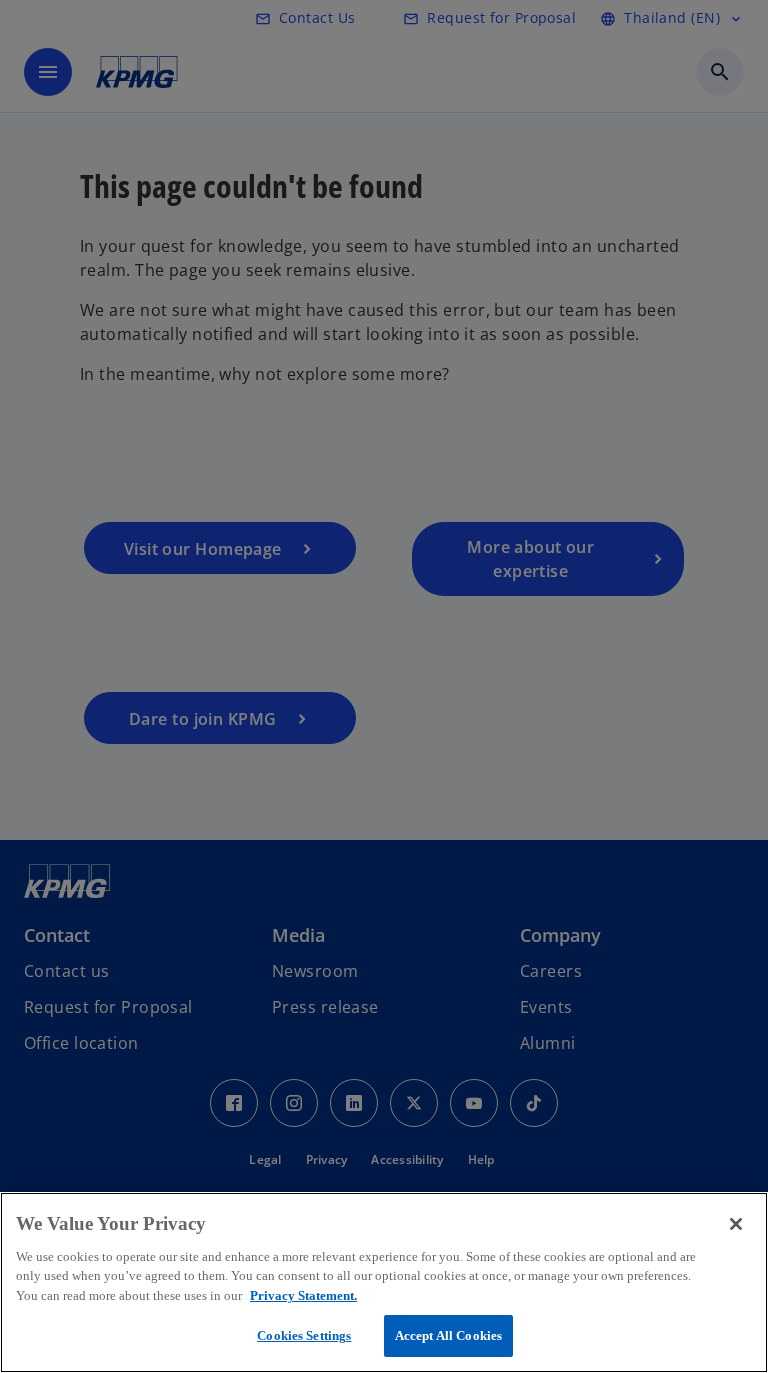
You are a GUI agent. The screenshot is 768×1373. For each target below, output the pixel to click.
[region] (384, 1282)
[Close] (736, 1224)
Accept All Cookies (448, 1335)
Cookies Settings (304, 1335)
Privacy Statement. (303, 1295)
